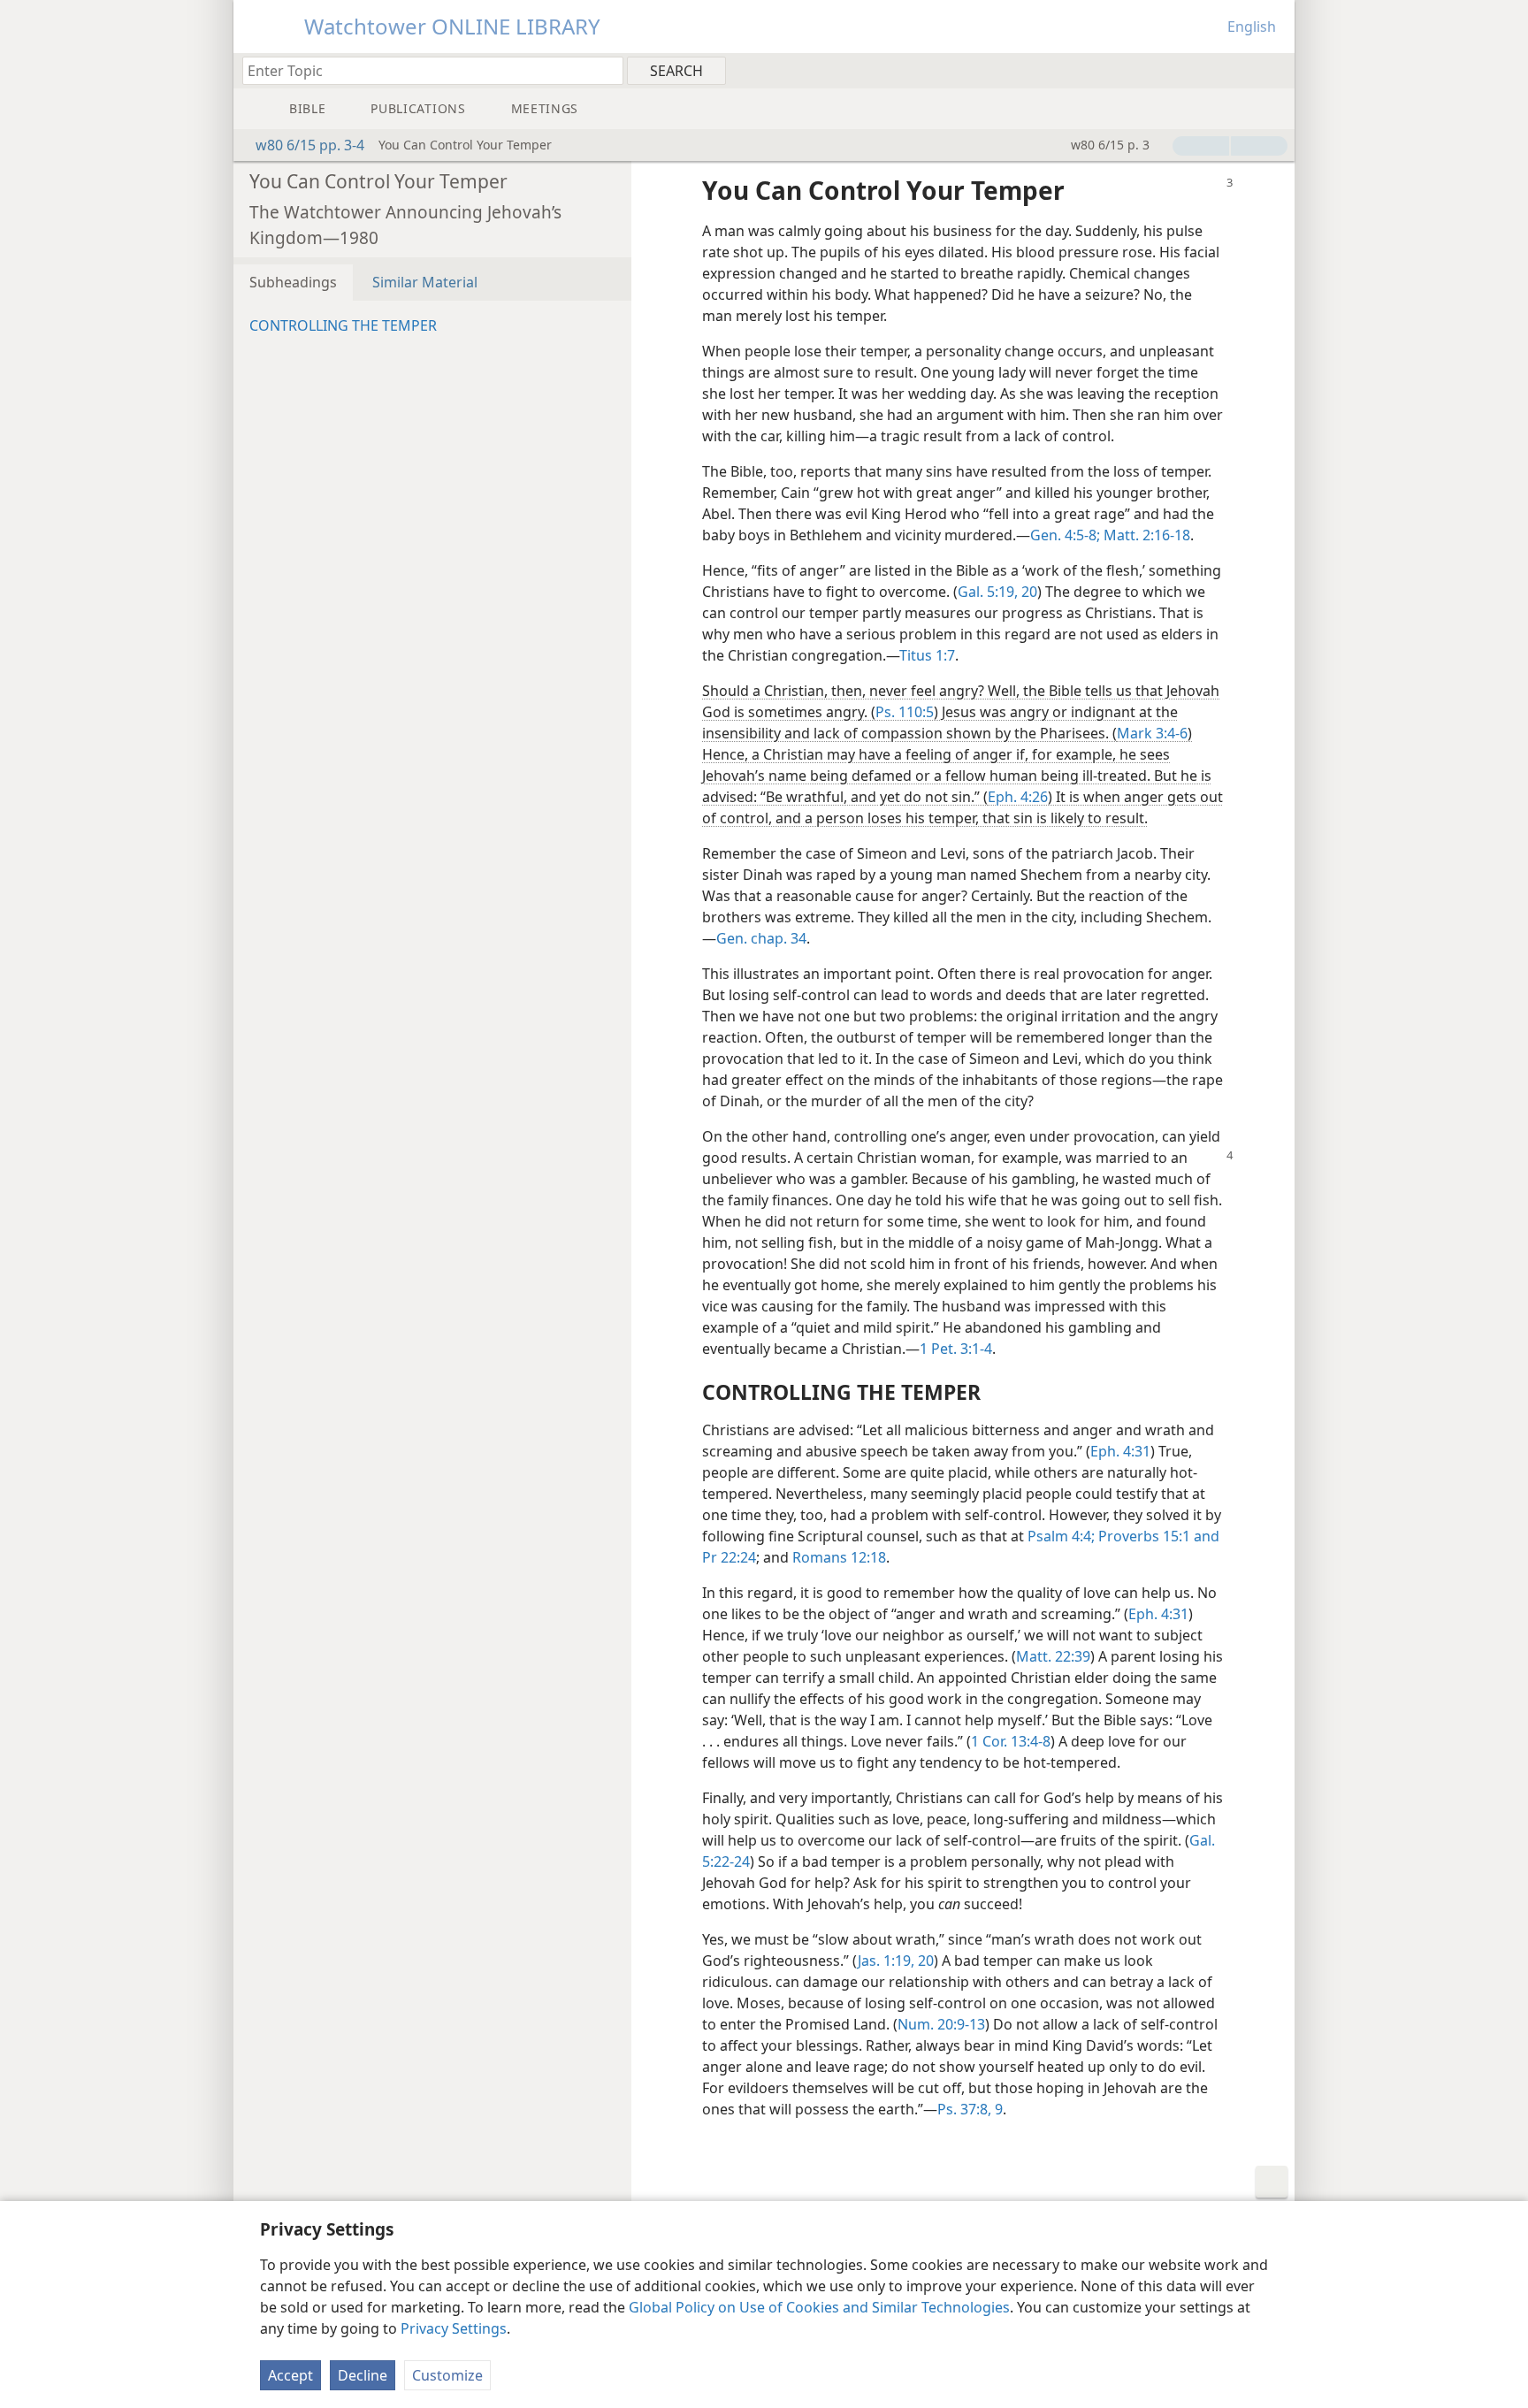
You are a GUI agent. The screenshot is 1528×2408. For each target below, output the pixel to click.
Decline (363, 2375)
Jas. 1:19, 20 (896, 1961)
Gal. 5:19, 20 (997, 592)
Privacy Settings (454, 2328)
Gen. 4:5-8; (1065, 535)
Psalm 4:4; (1061, 1536)
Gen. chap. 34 (761, 938)
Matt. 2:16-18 (1145, 535)
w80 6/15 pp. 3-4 (310, 145)
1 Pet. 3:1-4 (956, 1349)
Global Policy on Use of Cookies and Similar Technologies (819, 2307)
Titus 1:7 (927, 655)
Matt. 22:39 (1053, 1656)
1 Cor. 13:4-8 (1011, 1741)
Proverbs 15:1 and (1157, 1536)
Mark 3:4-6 (1152, 733)
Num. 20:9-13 (941, 2024)
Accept (290, 2375)
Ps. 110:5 (905, 712)
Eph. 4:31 (1120, 1451)
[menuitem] (1275, 70)
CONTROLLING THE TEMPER (343, 325)
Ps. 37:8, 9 (970, 2109)
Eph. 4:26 (1018, 797)
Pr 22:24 (729, 1557)
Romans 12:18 (839, 1557)
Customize (447, 2375)
